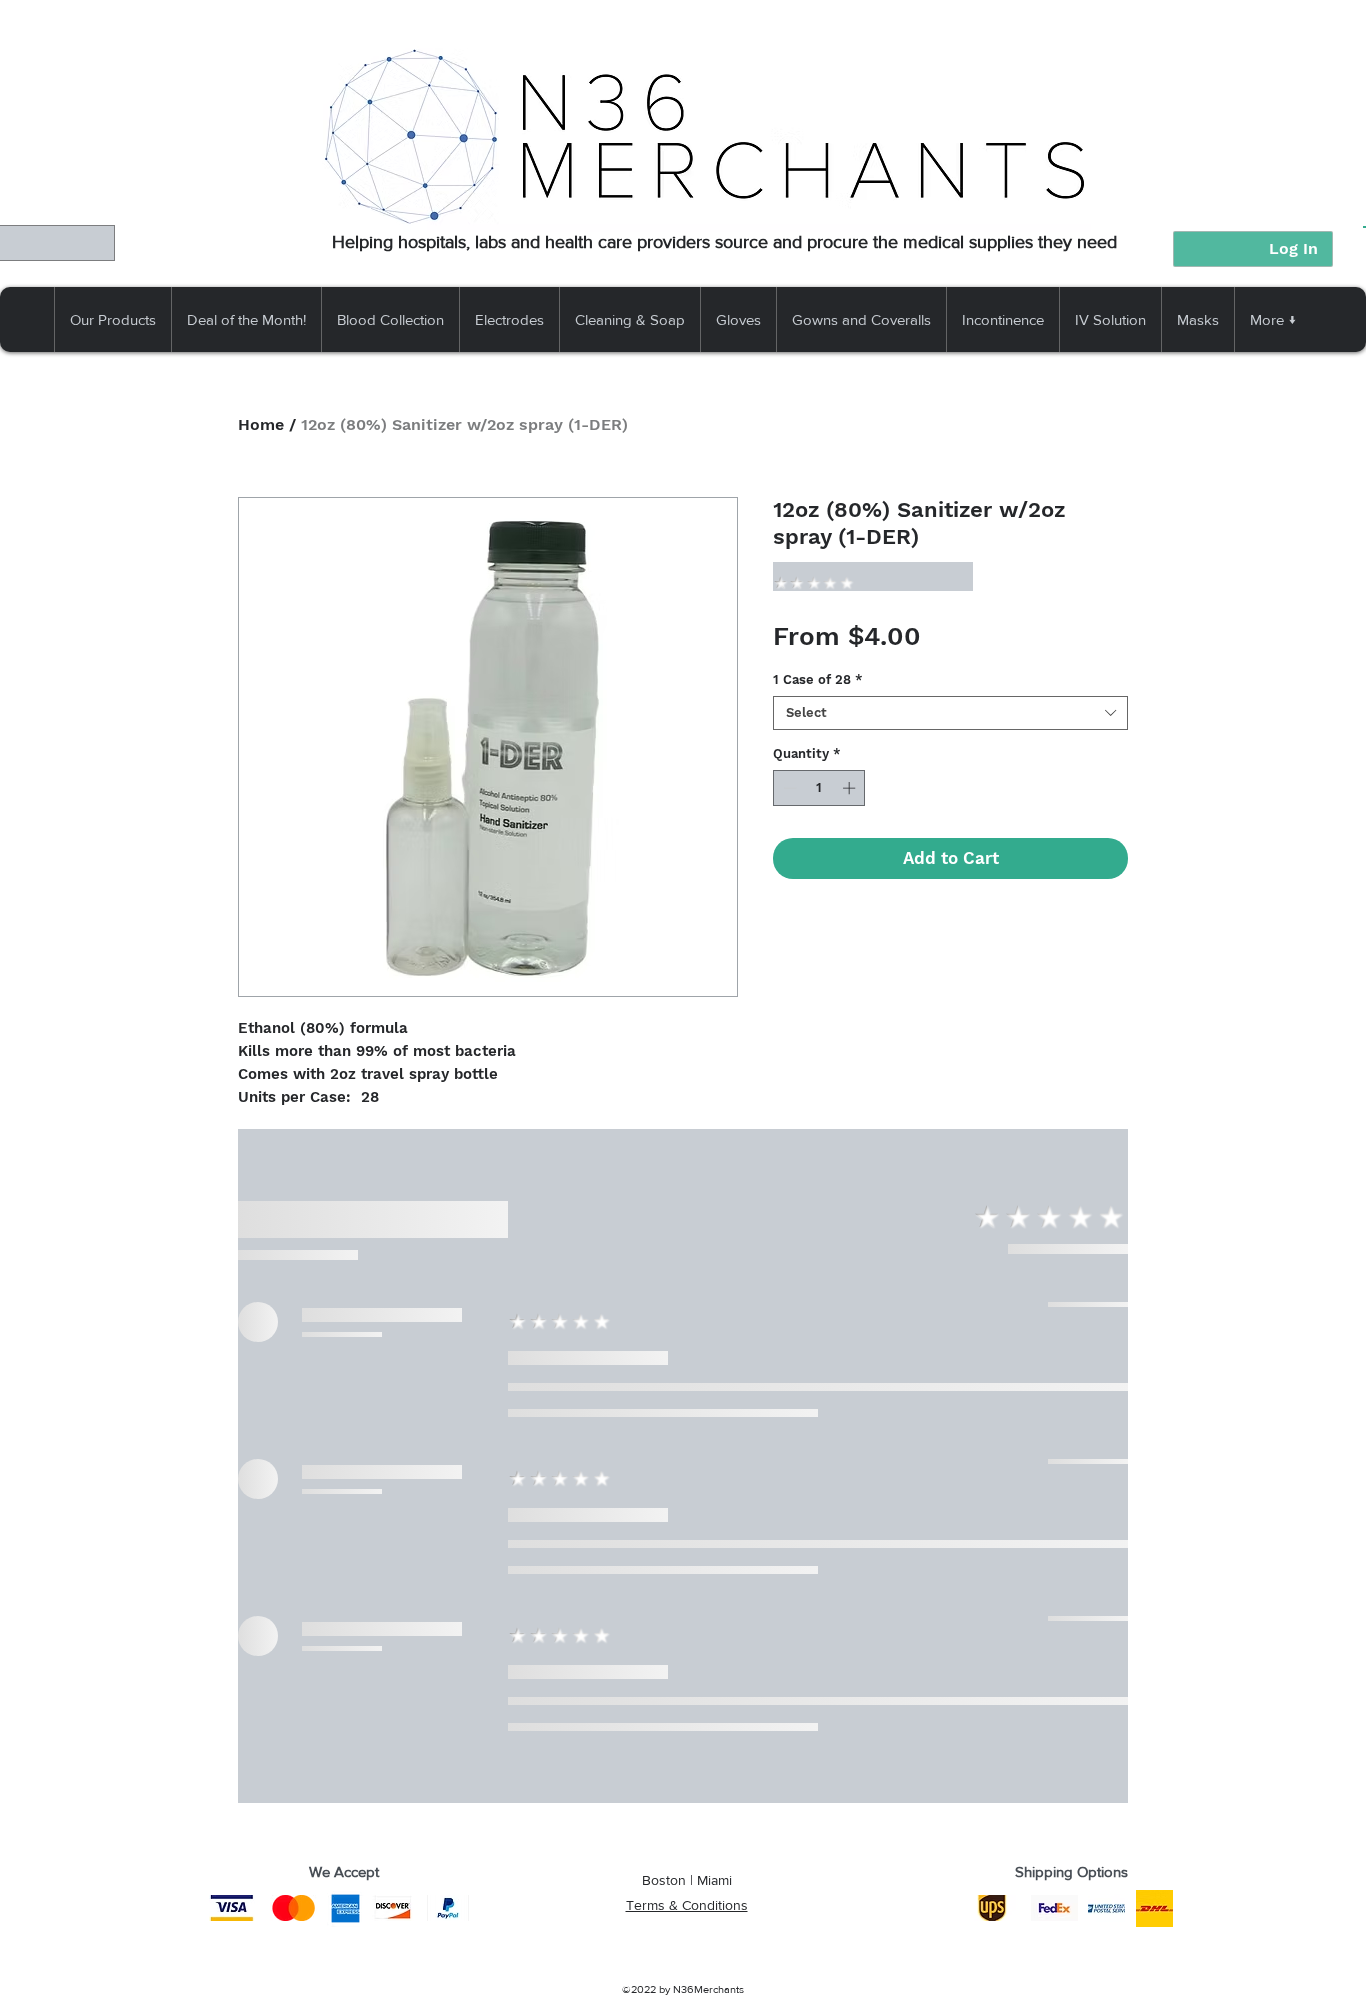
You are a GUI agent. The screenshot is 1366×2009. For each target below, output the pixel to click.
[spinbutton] (819, 788)
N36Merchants (708, 1989)
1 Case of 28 (818, 679)
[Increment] (851, 788)
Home (261, 424)
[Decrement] (788, 788)
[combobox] (950, 713)
